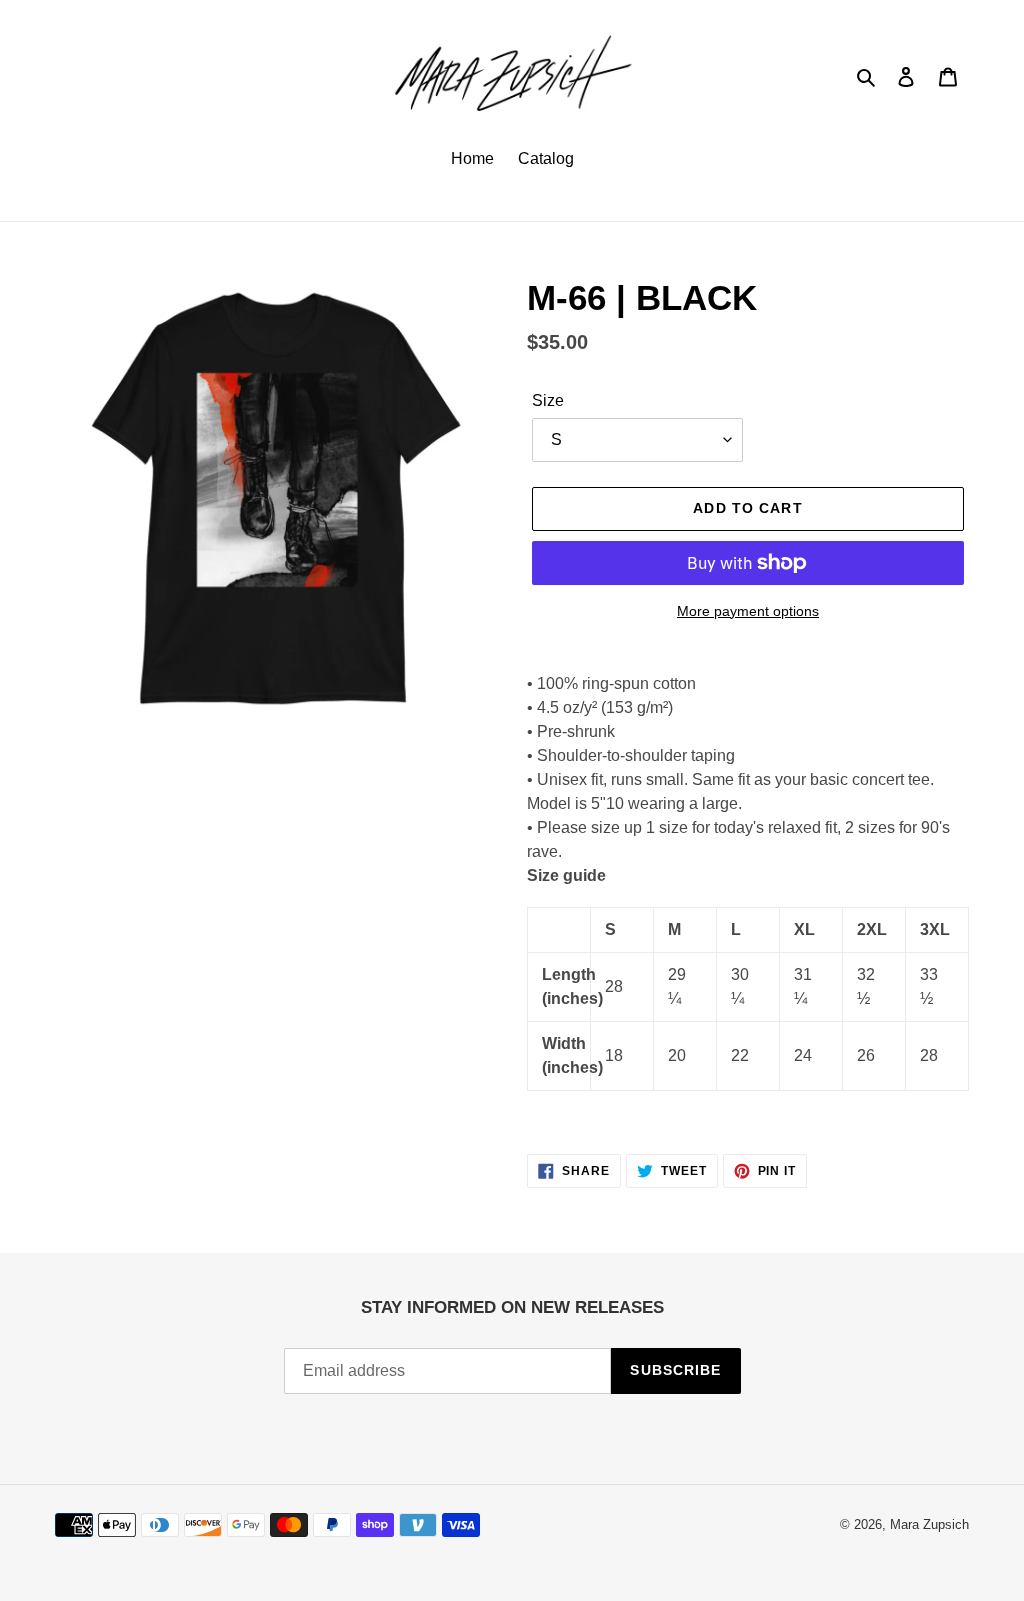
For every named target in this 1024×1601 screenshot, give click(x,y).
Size (548, 400)
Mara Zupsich (929, 1524)
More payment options (748, 611)
